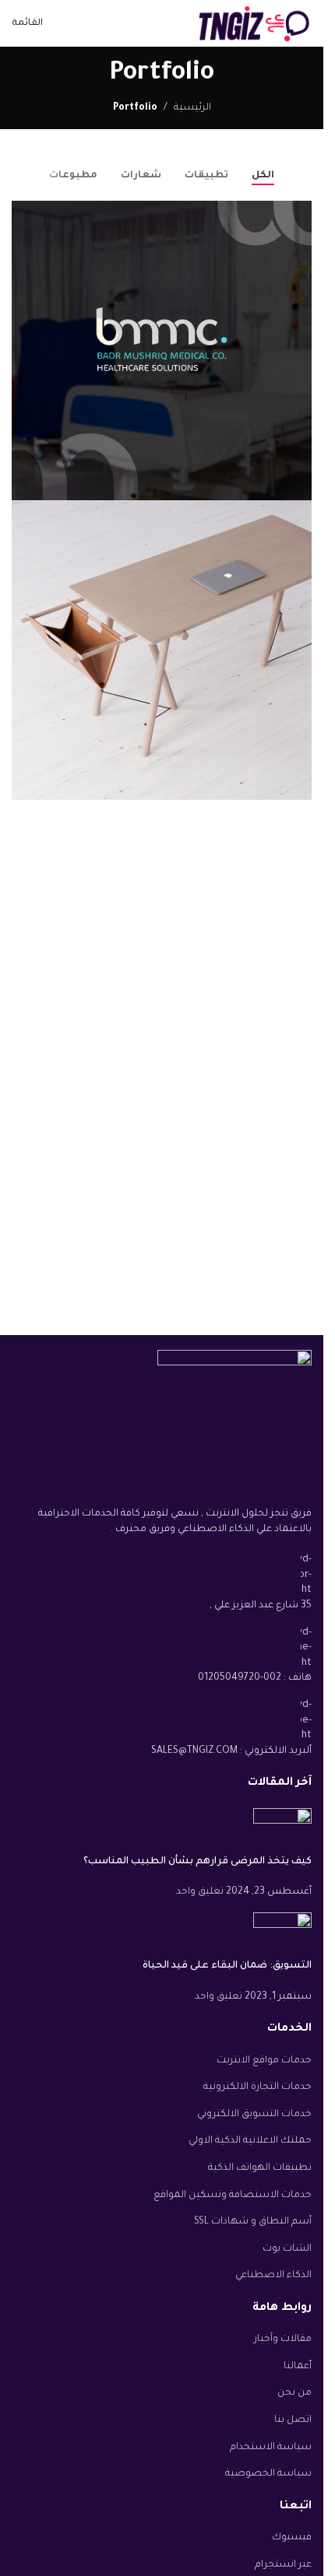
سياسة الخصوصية (268, 2474)
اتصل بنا (293, 2420)
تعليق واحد (200, 1892)
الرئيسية (192, 108)
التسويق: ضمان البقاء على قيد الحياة (227, 1966)
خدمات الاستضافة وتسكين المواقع (233, 2196)
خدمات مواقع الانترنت (264, 2061)
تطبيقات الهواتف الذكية (260, 2168)
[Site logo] (254, 24)
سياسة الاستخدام (271, 2448)
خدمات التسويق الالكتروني (254, 2115)
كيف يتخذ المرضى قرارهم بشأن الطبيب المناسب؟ (197, 1862)
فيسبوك (292, 2538)
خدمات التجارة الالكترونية (257, 2087)
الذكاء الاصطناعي (273, 2276)
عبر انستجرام (283, 2565)
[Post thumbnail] (282, 1832)
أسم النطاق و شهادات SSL (253, 2222)
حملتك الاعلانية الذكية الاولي (250, 2141)
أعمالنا (298, 2367)
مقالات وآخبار (283, 2339)
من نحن (294, 2393)
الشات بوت (287, 2249)
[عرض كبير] (25, 214)
